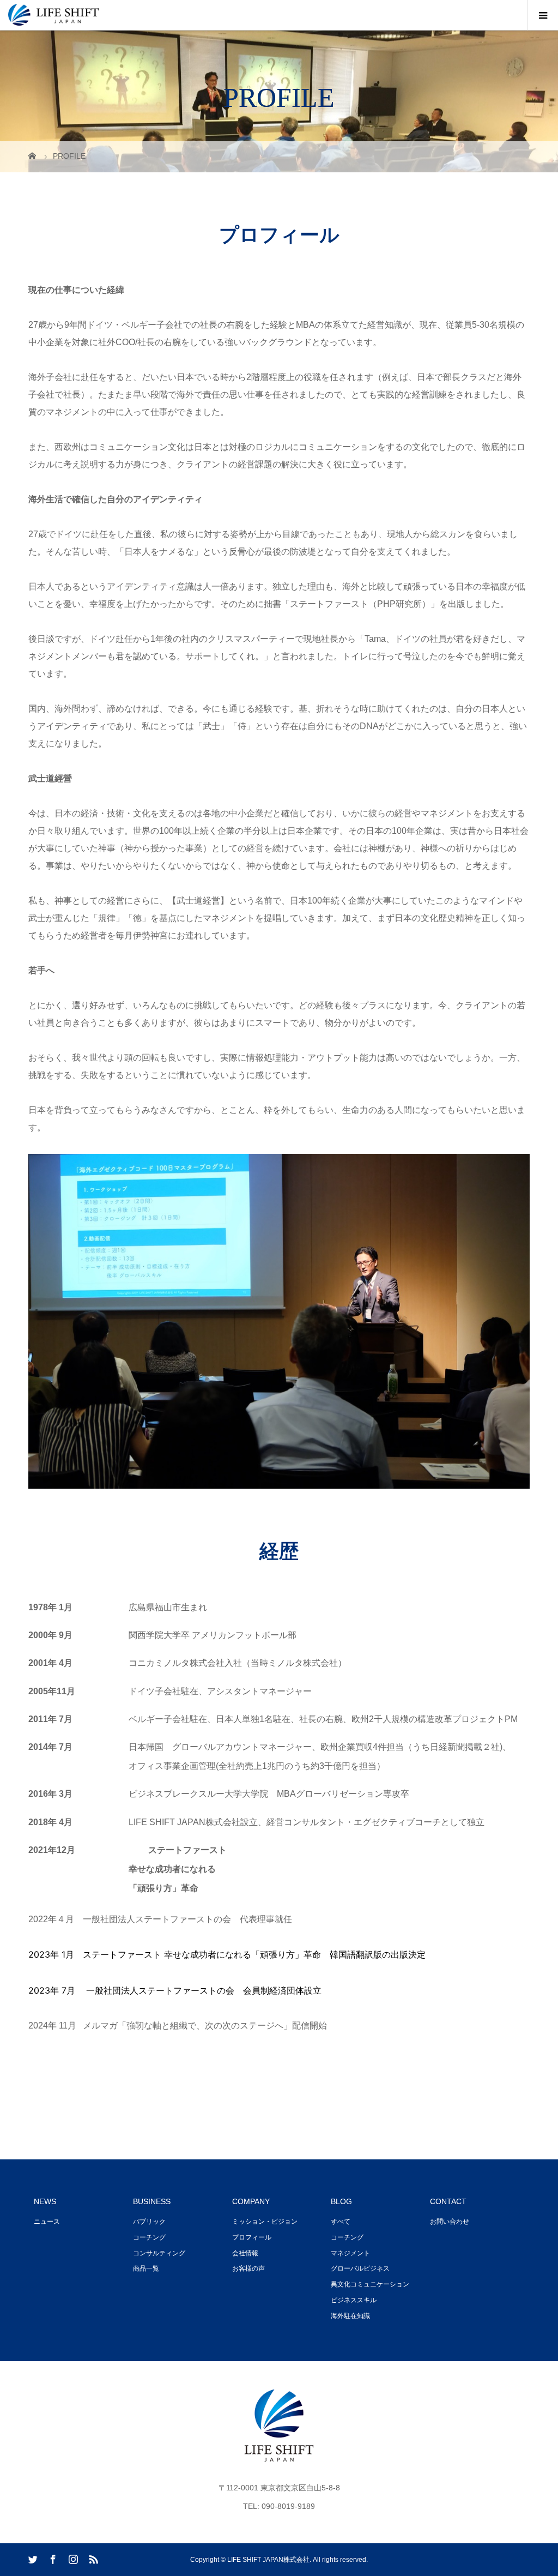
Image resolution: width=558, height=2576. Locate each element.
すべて (341, 2222)
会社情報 (245, 2253)
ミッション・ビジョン (265, 2222)
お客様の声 (248, 2268)
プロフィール (252, 2237)
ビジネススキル (354, 2300)
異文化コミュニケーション (370, 2284)
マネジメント (350, 2253)
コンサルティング (159, 2253)
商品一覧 (146, 2268)
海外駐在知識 (350, 2316)
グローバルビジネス (360, 2268)
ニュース (47, 2222)
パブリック (149, 2222)
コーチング (149, 2237)
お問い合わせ (450, 2222)
